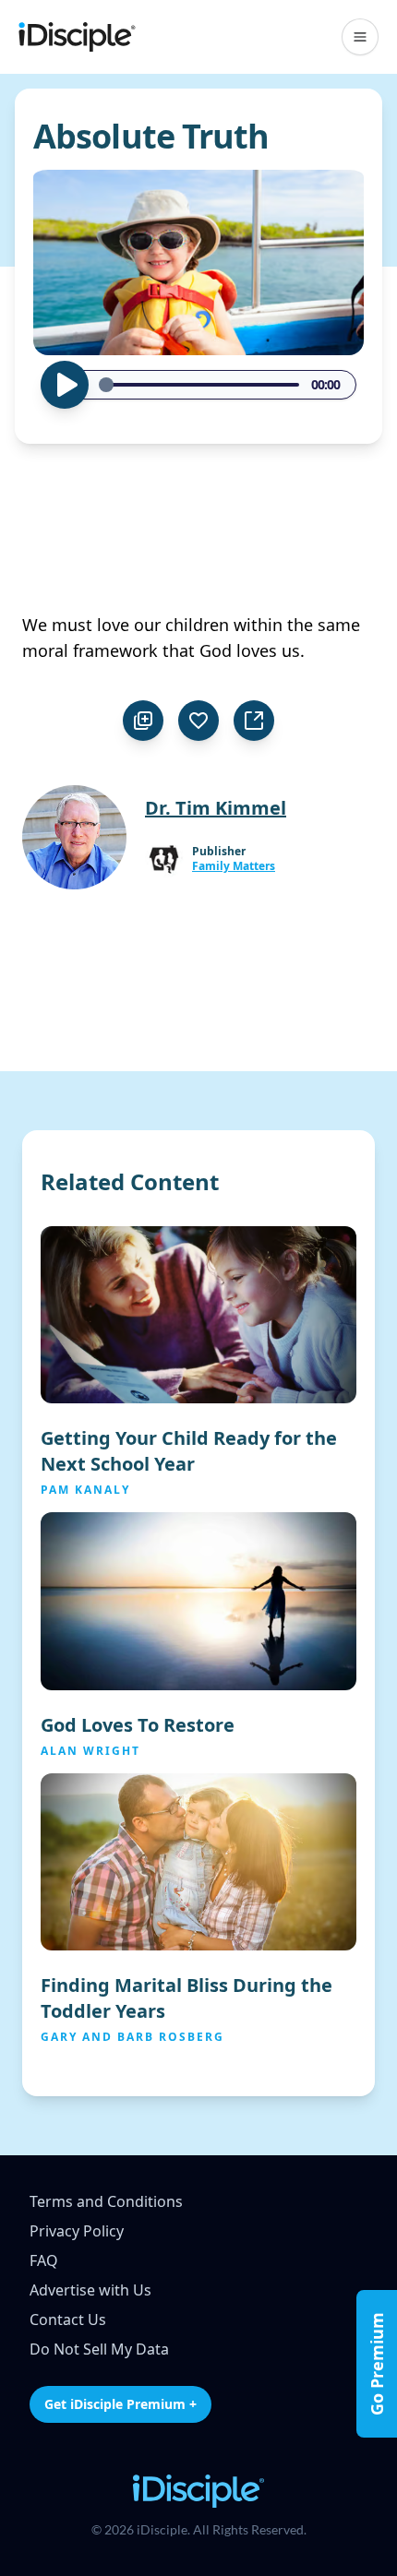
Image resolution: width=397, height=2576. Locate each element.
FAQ (44, 2260)
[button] (360, 37)
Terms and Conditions (106, 2201)
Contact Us (68, 2320)
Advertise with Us (90, 2290)
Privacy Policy (77, 2231)
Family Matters (234, 866)
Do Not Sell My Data (99, 2349)
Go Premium (377, 2364)
